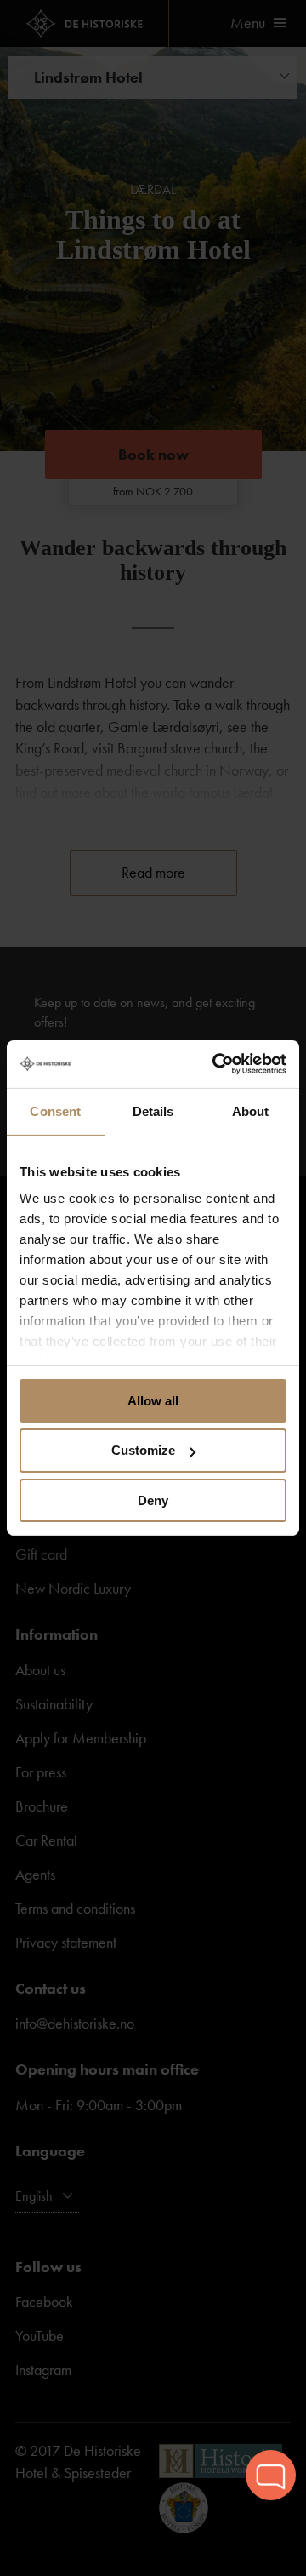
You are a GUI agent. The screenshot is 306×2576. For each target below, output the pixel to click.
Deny (153, 1500)
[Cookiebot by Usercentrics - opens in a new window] (216, 1064)
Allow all (153, 1400)
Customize (143, 1450)
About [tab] (251, 1111)
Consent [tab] (55, 1111)
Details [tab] (153, 1111)
